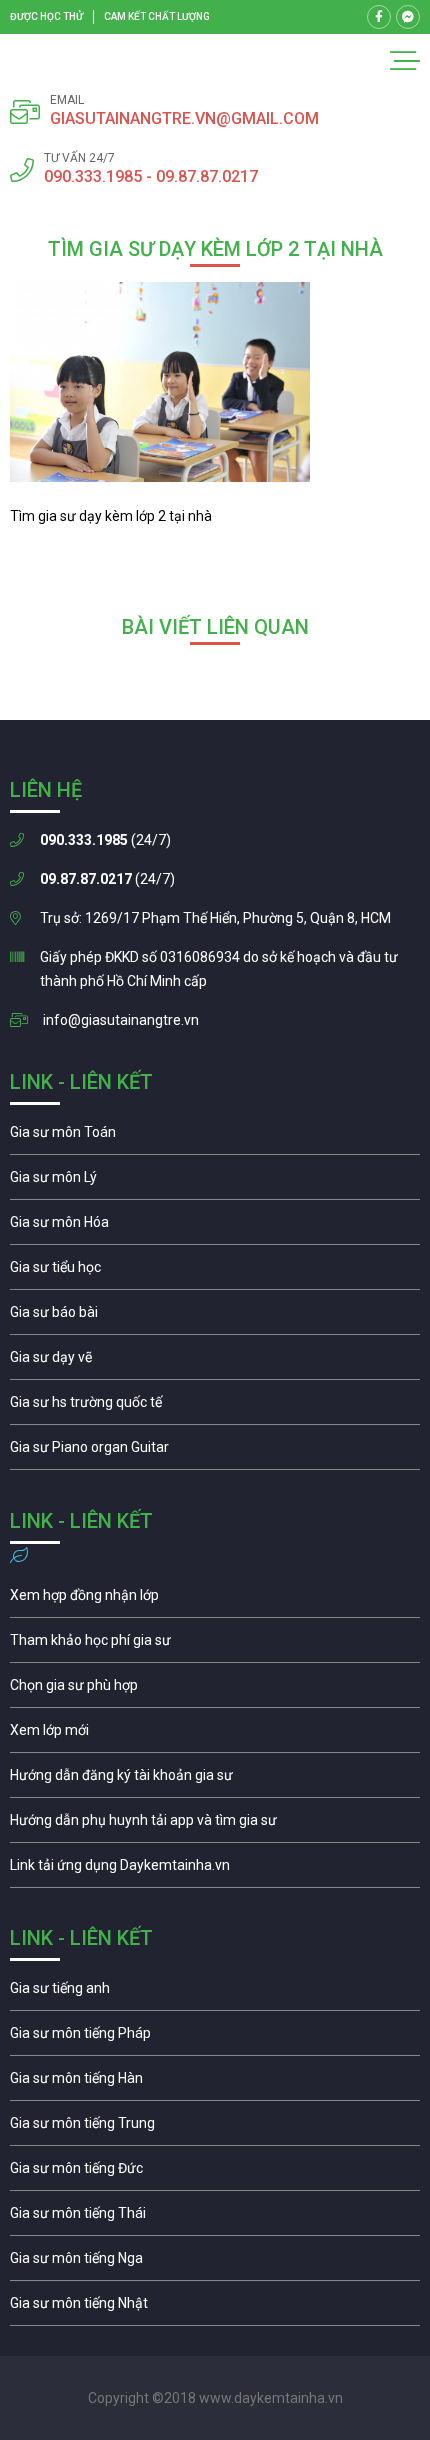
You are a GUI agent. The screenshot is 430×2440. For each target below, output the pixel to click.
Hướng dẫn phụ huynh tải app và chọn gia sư (215, 1825)
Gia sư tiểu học (215, 1272)
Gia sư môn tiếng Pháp (215, 2038)
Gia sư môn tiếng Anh (215, 1993)
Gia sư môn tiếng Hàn (215, 2083)
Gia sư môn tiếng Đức (215, 2173)
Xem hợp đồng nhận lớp (215, 1600)
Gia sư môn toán (215, 1137)
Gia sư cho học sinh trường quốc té (215, 1407)
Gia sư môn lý (215, 1182)
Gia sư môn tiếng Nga (215, 1870)
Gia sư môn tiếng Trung (215, 2128)
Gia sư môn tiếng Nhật (215, 2308)
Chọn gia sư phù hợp (215, 1690)
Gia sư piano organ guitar (215, 1452)
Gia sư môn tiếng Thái (215, 2218)
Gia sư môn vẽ (215, 1362)
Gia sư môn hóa (215, 1227)
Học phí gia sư (215, 1645)
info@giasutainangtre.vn (121, 1020)
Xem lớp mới (215, 1735)
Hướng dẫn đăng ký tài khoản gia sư (215, 1780)
